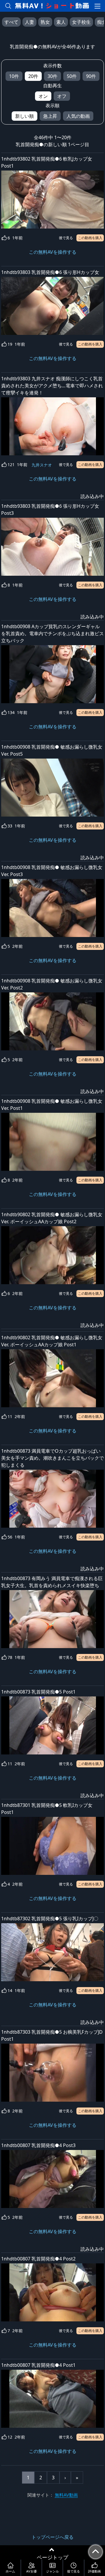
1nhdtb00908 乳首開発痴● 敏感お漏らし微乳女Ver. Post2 (52, 984)
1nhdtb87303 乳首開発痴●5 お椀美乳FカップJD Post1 (52, 2035)
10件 (14, 76)
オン (43, 96)
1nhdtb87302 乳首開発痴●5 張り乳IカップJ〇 (50, 1919)
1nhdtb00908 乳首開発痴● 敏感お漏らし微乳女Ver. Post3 (52, 871)
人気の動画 (78, 116)
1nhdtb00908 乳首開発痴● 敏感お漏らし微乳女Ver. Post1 (52, 1105)
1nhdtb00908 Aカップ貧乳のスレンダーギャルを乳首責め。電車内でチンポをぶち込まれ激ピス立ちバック (52, 633)
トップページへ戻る (52, 2537)
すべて (11, 22)
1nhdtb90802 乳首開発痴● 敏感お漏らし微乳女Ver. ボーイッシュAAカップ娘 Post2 (52, 1218)
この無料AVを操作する (53, 252)
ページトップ (52, 2557)
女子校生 (81, 22)
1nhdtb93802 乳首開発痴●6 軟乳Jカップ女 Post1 (47, 162)
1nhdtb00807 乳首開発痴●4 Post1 (38, 2365)
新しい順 (24, 116)
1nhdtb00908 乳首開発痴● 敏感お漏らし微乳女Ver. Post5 (52, 750)
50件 (72, 76)
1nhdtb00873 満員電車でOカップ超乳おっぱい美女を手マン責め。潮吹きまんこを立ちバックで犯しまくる (52, 1458)
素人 (61, 22)
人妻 (29, 22)
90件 (91, 76)
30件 (52, 76)
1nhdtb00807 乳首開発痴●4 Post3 (38, 2145)
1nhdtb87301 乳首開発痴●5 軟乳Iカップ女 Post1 (47, 1809)
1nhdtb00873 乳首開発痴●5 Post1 (38, 1692)
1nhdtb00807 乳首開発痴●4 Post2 (38, 2259)
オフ (62, 96)
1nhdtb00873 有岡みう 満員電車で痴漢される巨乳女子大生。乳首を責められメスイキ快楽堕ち (52, 1582)
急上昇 (50, 116)
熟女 (45, 22)
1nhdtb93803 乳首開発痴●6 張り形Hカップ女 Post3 (50, 510)
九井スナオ (42, 465)
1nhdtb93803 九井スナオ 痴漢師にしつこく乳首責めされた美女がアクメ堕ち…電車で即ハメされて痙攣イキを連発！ (52, 386)
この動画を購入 (90, 238)
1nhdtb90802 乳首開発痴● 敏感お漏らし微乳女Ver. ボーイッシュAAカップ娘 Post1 (52, 1341)
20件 (33, 76)
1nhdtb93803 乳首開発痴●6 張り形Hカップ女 (50, 272)
